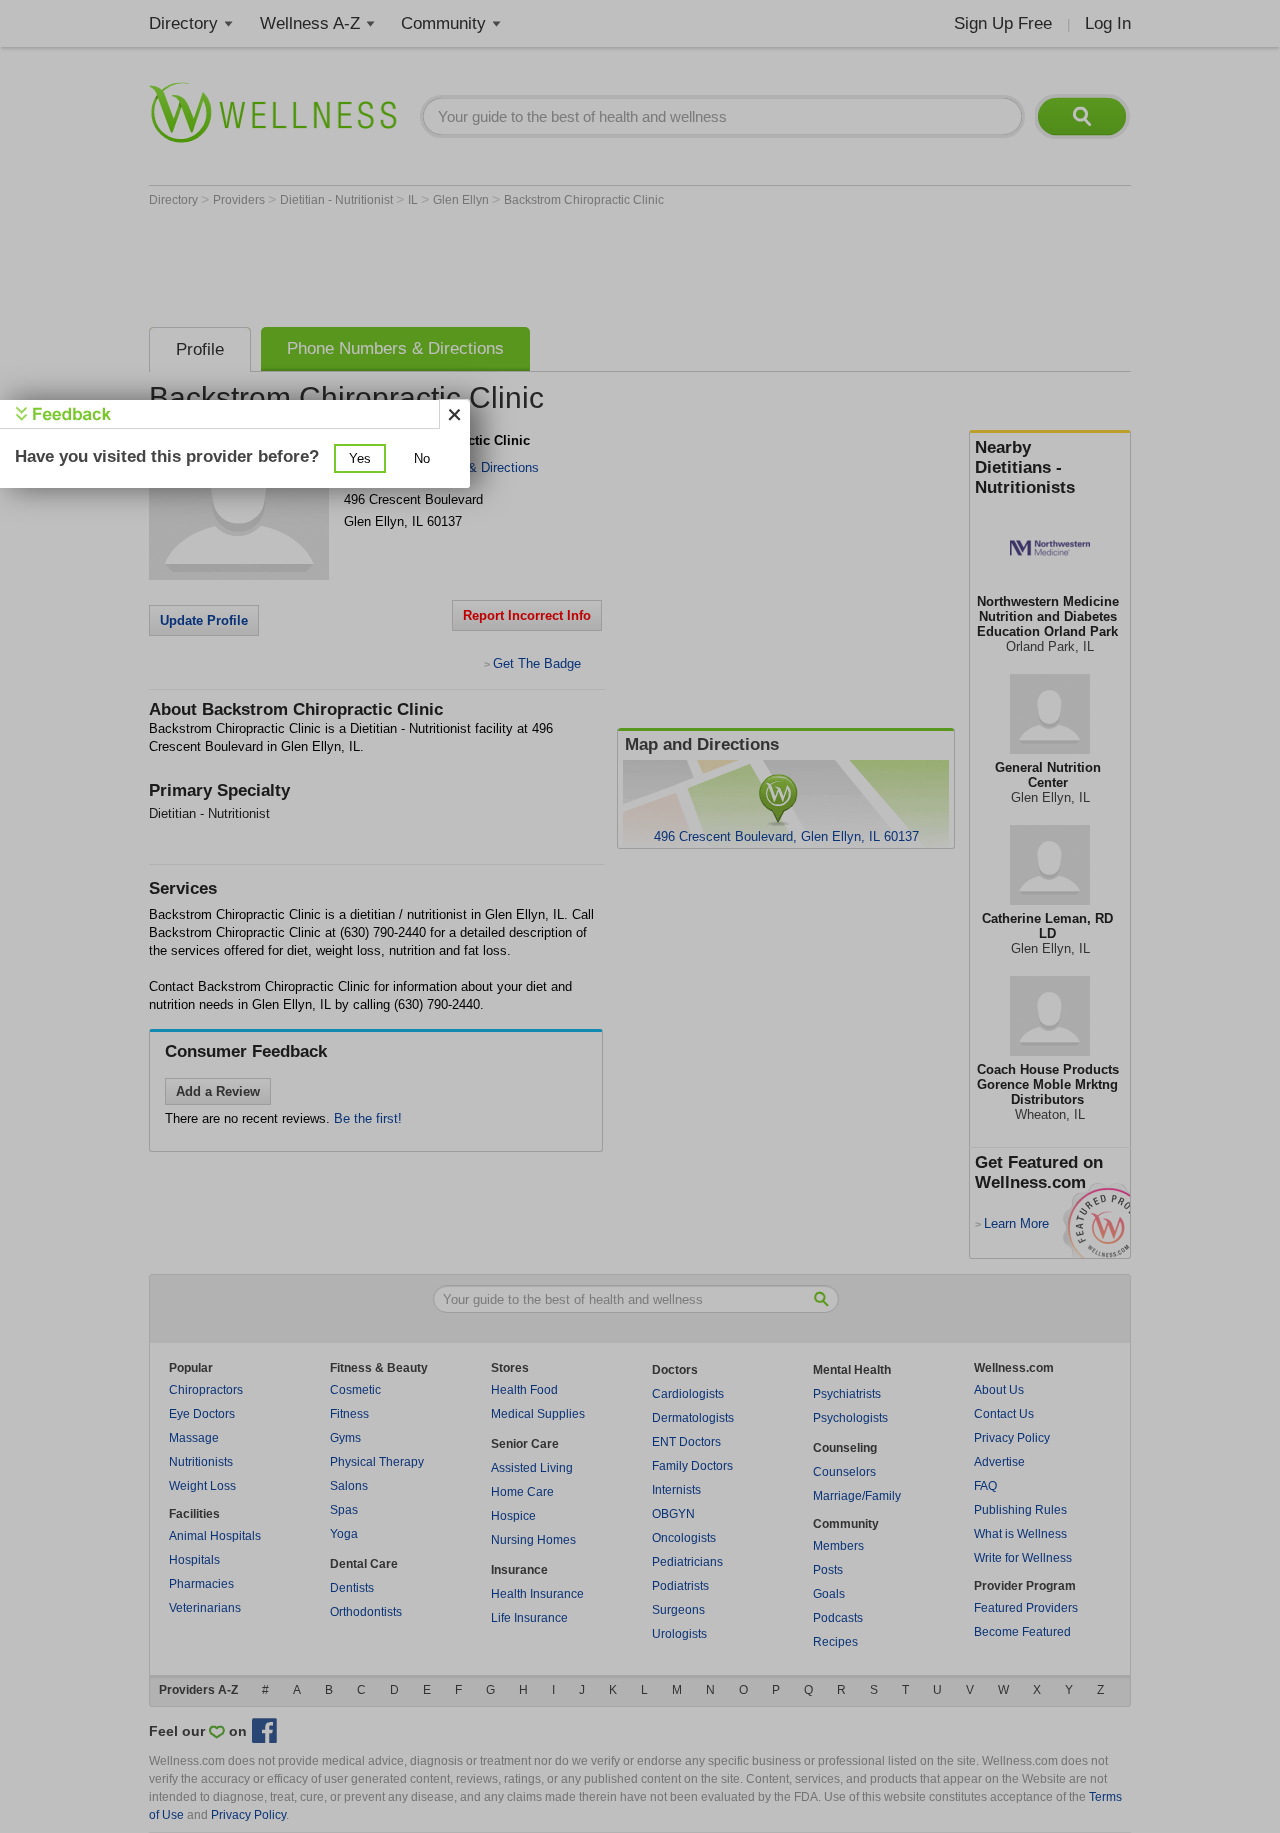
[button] (360, 458)
